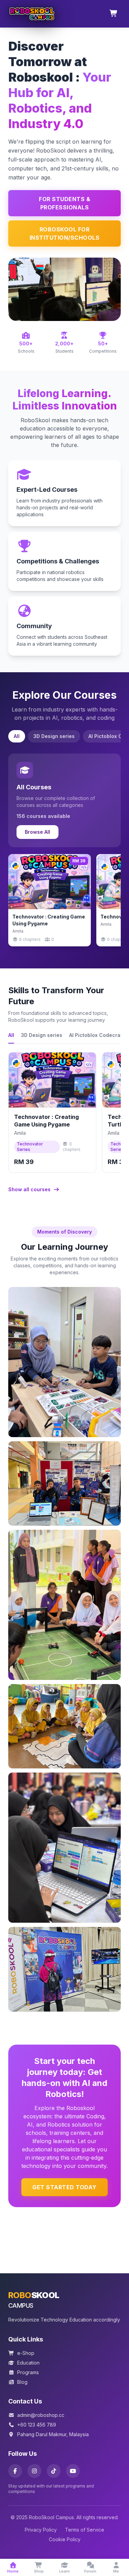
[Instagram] (34, 2471)
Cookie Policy (65, 2539)
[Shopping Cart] (114, 14)
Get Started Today (64, 2187)
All (17, 736)
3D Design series (54, 736)
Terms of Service (85, 2530)
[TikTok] (54, 2471)
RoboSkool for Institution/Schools (65, 233)
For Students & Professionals (64, 203)
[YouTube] (73, 2471)
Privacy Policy (41, 2530)
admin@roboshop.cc (41, 2415)
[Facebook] (15, 2471)
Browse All (37, 832)
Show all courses (30, 1189)
